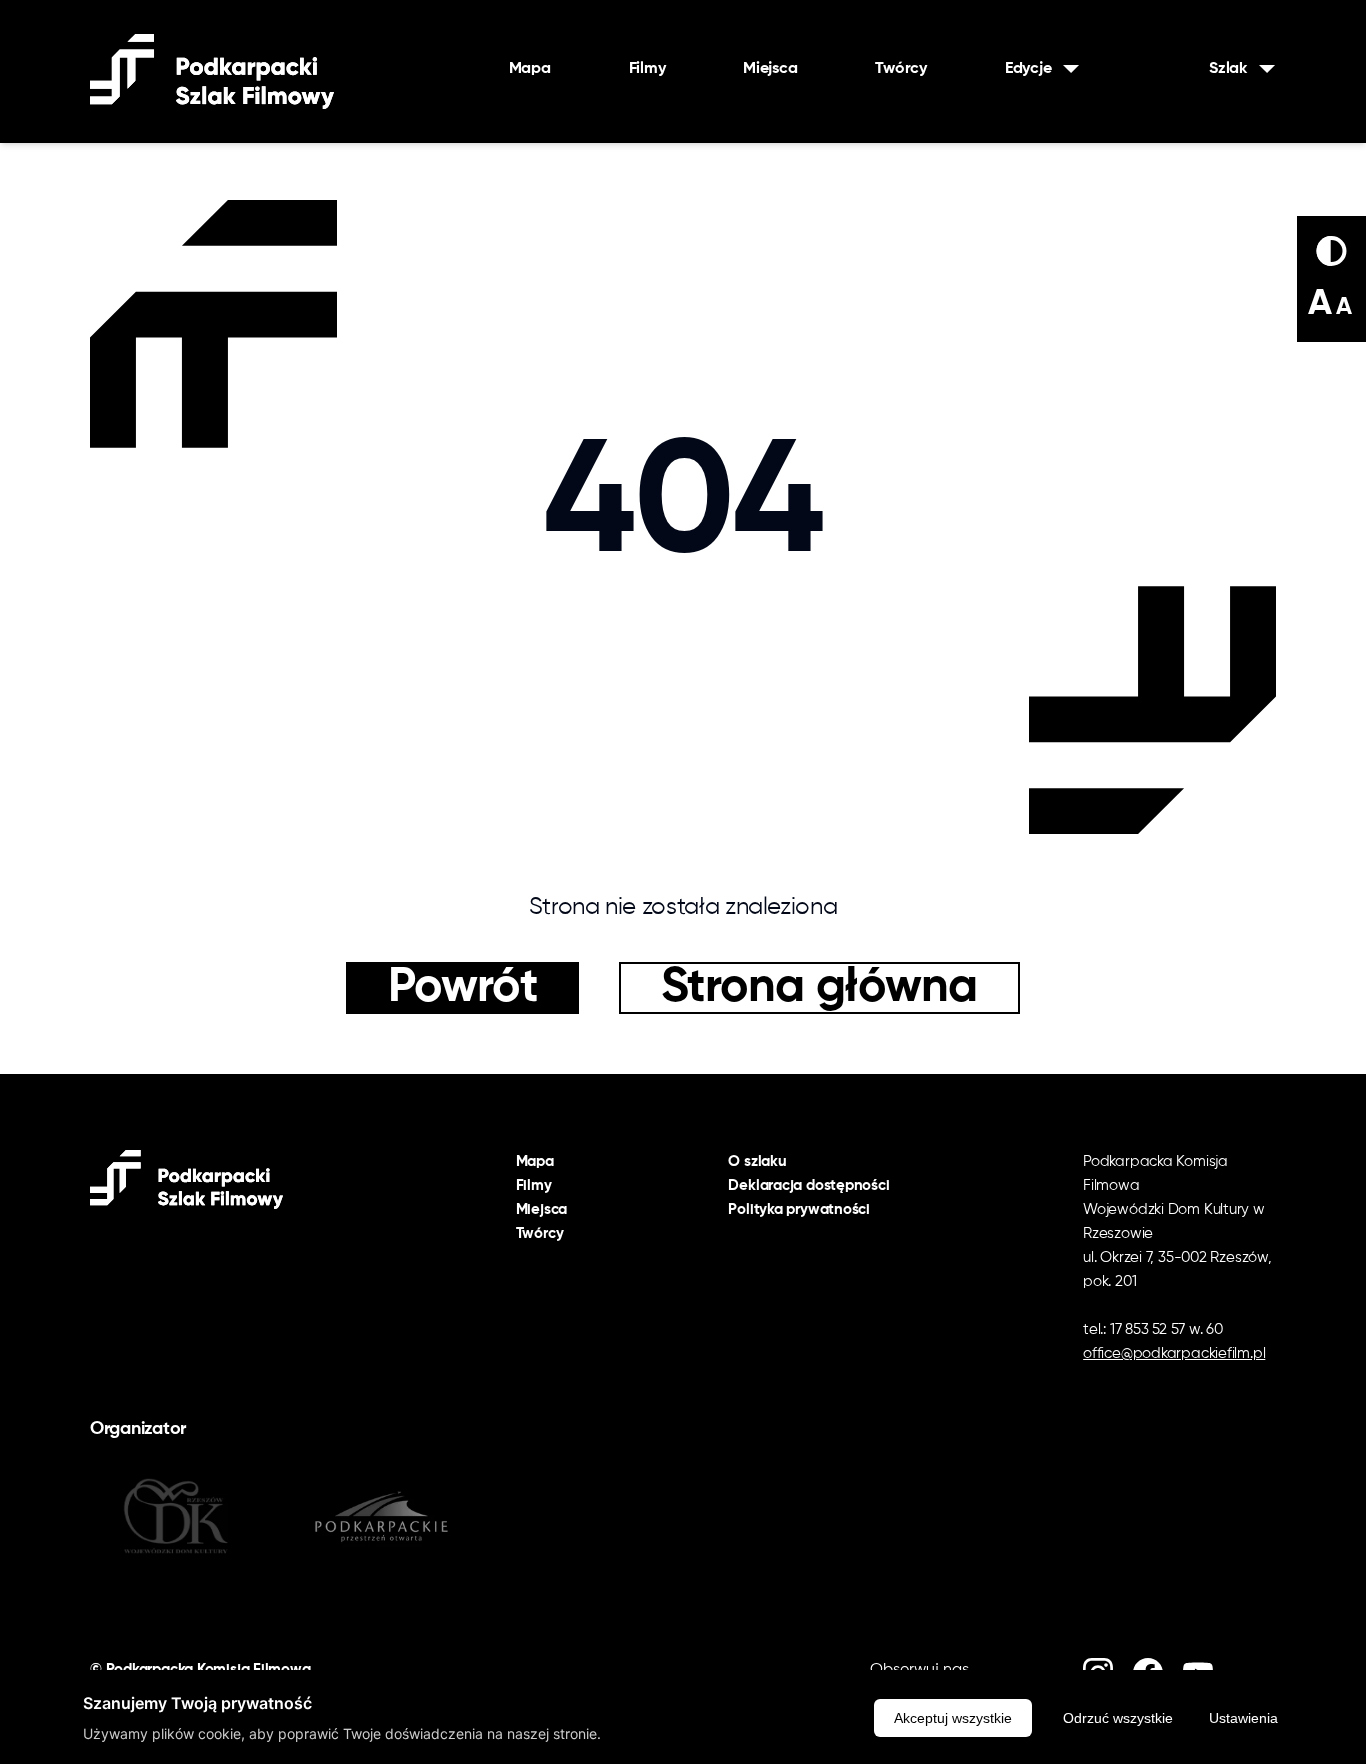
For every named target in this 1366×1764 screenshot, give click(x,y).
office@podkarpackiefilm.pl (1174, 1353)
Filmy (647, 69)
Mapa (530, 69)
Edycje (1028, 69)
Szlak (1228, 69)
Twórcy (901, 69)
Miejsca (770, 69)
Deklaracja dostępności (808, 1185)
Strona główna (819, 988)
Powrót (462, 988)
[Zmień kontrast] (1331, 251)
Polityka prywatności (799, 1209)
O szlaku (757, 1161)
